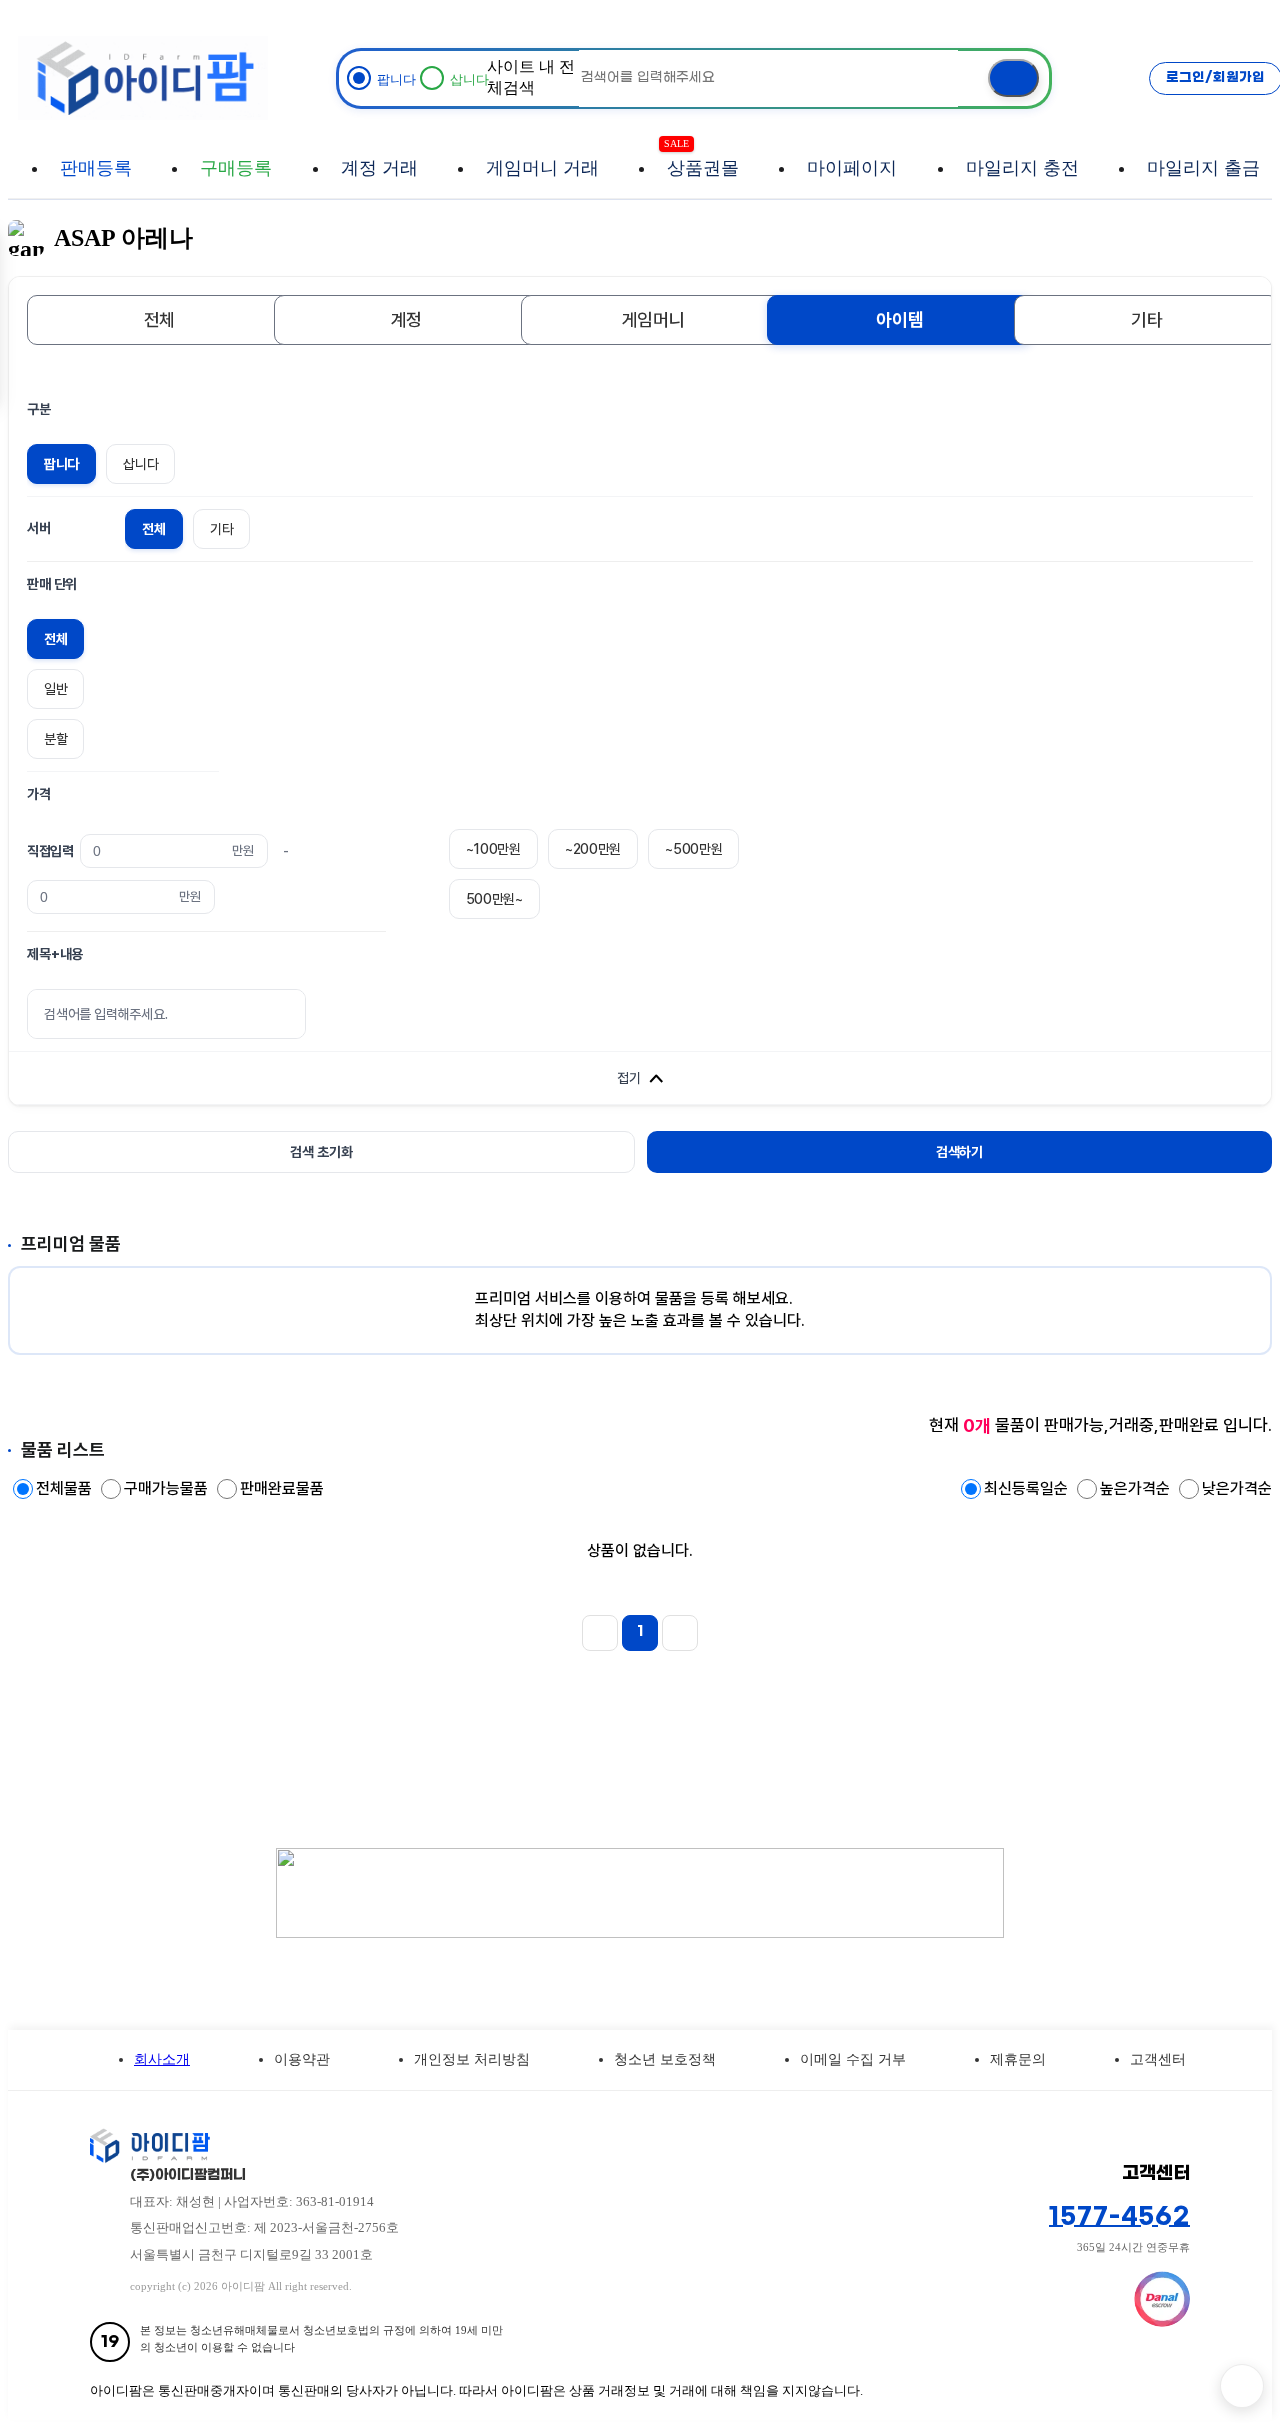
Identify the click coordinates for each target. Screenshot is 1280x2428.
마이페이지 (852, 168)
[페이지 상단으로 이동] (1242, 2386)
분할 (55, 739)
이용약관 (302, 2059)
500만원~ (494, 899)
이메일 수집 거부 (853, 2059)
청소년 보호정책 (665, 2059)
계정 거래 (379, 168)
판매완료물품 (282, 1488)
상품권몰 (703, 158)
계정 (406, 319)
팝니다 (61, 464)
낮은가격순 (1237, 1488)
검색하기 (959, 1152)
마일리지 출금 (1203, 168)
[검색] (1013, 78)
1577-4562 (1119, 2216)
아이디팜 (143, 77)
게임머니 (653, 319)
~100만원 (493, 849)
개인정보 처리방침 (472, 2059)
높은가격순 (1137, 1488)
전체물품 (66, 1488)
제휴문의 (1018, 2059)
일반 (55, 689)
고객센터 (1158, 2059)
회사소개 (162, 2059)
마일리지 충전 (1022, 168)
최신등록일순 (1028, 1488)
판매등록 (96, 168)
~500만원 (693, 849)
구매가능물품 (168, 1488)
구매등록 (236, 168)
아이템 (899, 319)
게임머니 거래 (542, 168)
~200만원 (593, 849)
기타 (1146, 319)
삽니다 (140, 464)
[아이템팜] (549, 2146)
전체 (159, 319)
